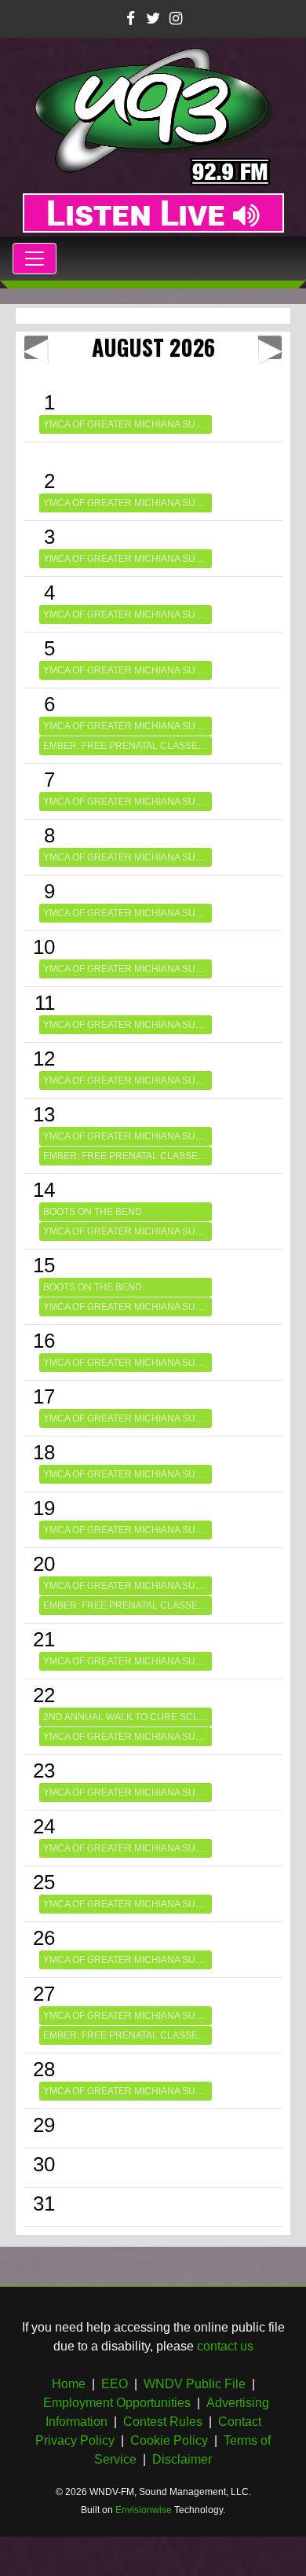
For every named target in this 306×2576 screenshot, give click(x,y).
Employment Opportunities (117, 2403)
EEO (115, 2384)
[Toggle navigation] (35, 259)
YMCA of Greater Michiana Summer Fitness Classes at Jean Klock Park (127, 424)
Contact (240, 2422)
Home (69, 2384)
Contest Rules (163, 2422)
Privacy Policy (75, 2440)
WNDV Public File (195, 2384)
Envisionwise (144, 2510)
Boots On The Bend (93, 1212)
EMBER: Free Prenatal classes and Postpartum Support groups (127, 746)
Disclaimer (182, 2459)
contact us (225, 2346)
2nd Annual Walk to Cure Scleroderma (127, 1717)
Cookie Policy (169, 2440)
